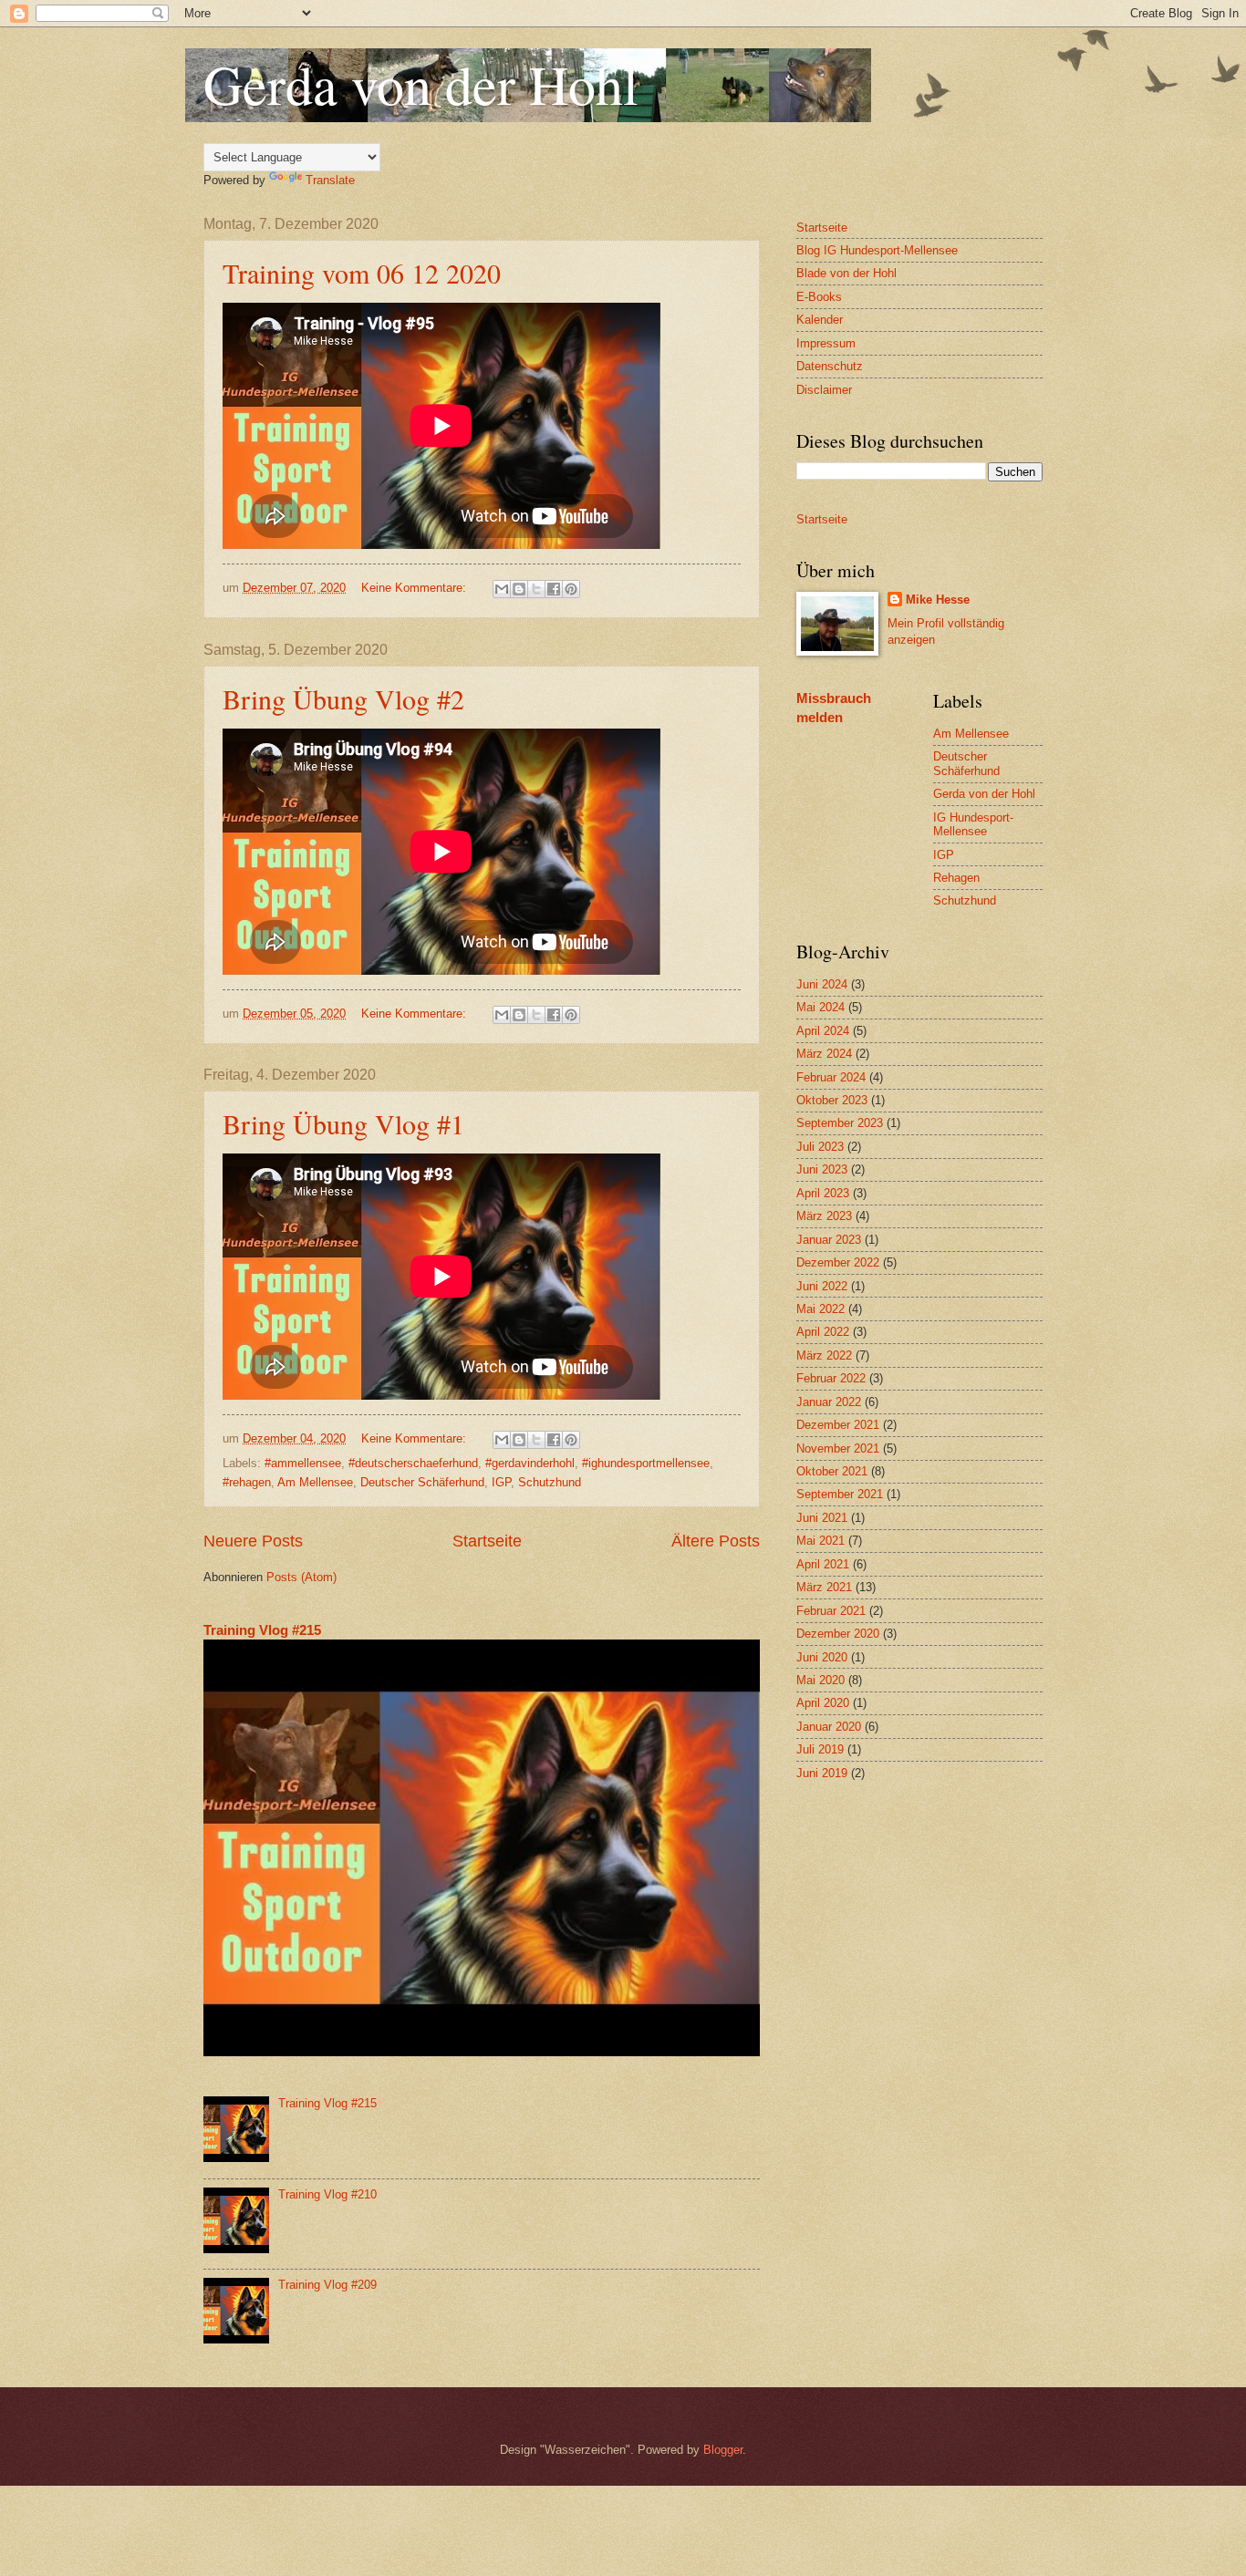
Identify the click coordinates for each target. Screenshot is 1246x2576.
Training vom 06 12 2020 (362, 273)
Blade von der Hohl (846, 273)
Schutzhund (550, 1482)
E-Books (819, 297)
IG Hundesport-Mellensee (973, 824)
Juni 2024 (822, 984)
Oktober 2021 (832, 1471)
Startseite (487, 1541)
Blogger (723, 2450)
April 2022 (823, 1332)
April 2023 (823, 1193)
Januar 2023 (829, 1240)
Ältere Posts (716, 1541)
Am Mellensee (315, 1482)
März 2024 (824, 1054)
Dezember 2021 (838, 1425)
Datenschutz (830, 366)
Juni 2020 (822, 1657)
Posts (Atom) (301, 1577)
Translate (330, 180)
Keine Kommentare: (415, 588)
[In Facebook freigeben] (554, 589)
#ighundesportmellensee (646, 1463)
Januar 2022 (829, 1402)
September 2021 (840, 1494)
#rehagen (247, 1482)
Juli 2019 (820, 1749)
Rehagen (956, 878)
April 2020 (823, 1703)
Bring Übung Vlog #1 (343, 1123)
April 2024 (823, 1031)
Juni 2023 (822, 1169)
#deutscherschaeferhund (413, 1463)
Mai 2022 (820, 1309)
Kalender (820, 320)
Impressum (826, 343)
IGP (501, 1482)
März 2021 (824, 1587)
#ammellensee (303, 1463)
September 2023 (840, 1123)
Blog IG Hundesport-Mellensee (877, 250)
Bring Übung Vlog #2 (343, 698)
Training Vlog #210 (327, 2194)
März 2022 (824, 1355)
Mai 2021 (820, 1541)
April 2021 (823, 1564)
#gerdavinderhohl (530, 1463)
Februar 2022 (831, 1378)
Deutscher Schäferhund (422, 1482)
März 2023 (824, 1216)
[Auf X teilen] (536, 589)
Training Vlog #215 (262, 1630)
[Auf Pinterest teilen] (571, 589)
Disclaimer (824, 390)
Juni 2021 (822, 1518)
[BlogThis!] (519, 589)
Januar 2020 (829, 1727)
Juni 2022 (822, 1286)
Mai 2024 (820, 1007)
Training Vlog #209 (327, 2285)
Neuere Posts (253, 1541)
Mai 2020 (820, 1680)
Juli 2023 (820, 1147)
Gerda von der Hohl (421, 84)
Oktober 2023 (832, 1100)
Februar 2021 (831, 1611)
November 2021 (838, 1448)
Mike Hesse (938, 600)
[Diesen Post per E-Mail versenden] (502, 589)
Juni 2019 (822, 1773)
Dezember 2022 (838, 1262)
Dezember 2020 (838, 1634)
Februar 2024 (831, 1077)
